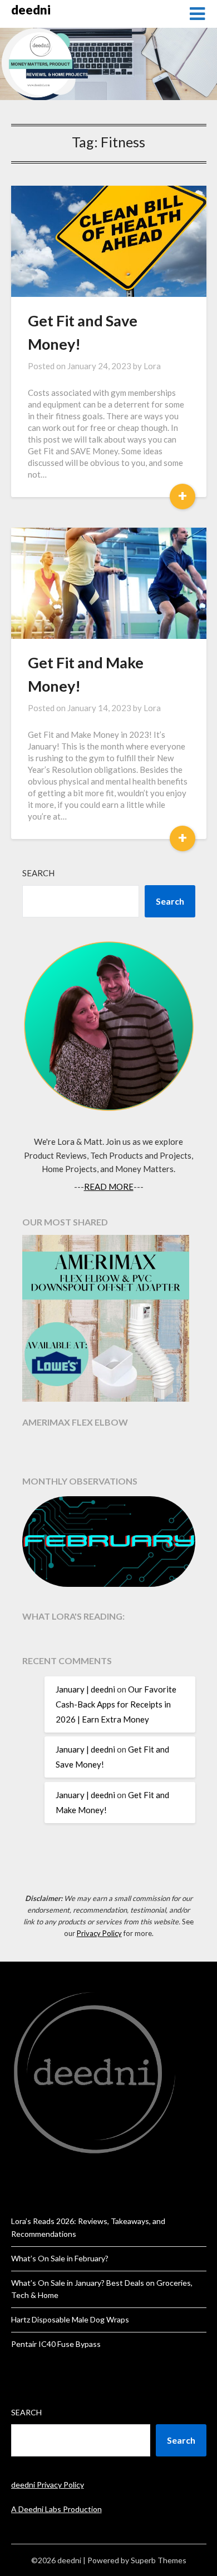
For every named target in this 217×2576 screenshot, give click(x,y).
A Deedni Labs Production (56, 2509)
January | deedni (85, 1689)
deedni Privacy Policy (48, 2485)
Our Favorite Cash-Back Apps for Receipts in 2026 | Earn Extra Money (116, 1704)
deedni (31, 10)
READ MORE (109, 1187)
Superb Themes (159, 2560)
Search (38, 873)
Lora (152, 366)
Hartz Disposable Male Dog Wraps (70, 2319)
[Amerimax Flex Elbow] (109, 1320)
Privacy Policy (99, 1933)
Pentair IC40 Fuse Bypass (56, 2344)
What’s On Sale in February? (60, 2258)
